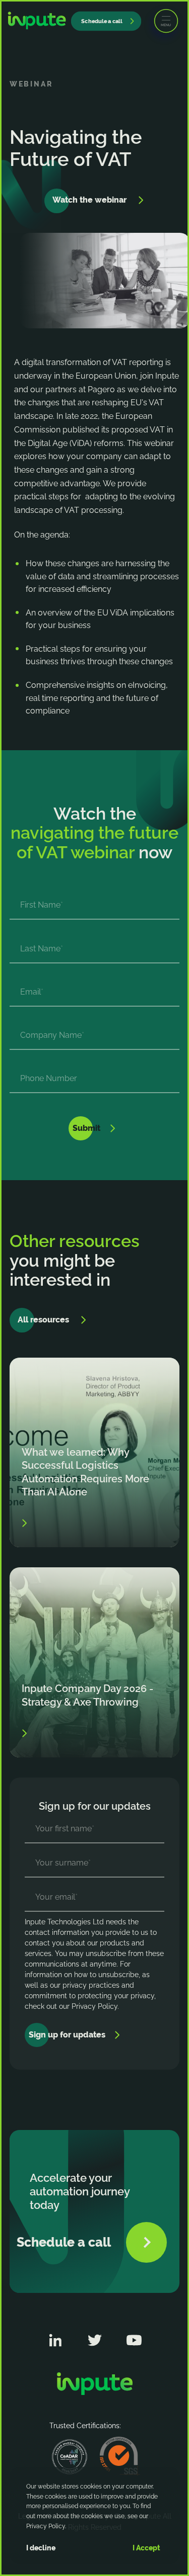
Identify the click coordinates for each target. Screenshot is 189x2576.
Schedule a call (102, 21)
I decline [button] (41, 2548)
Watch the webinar (89, 200)
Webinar (31, 84)
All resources (43, 1320)
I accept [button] (146, 2548)
